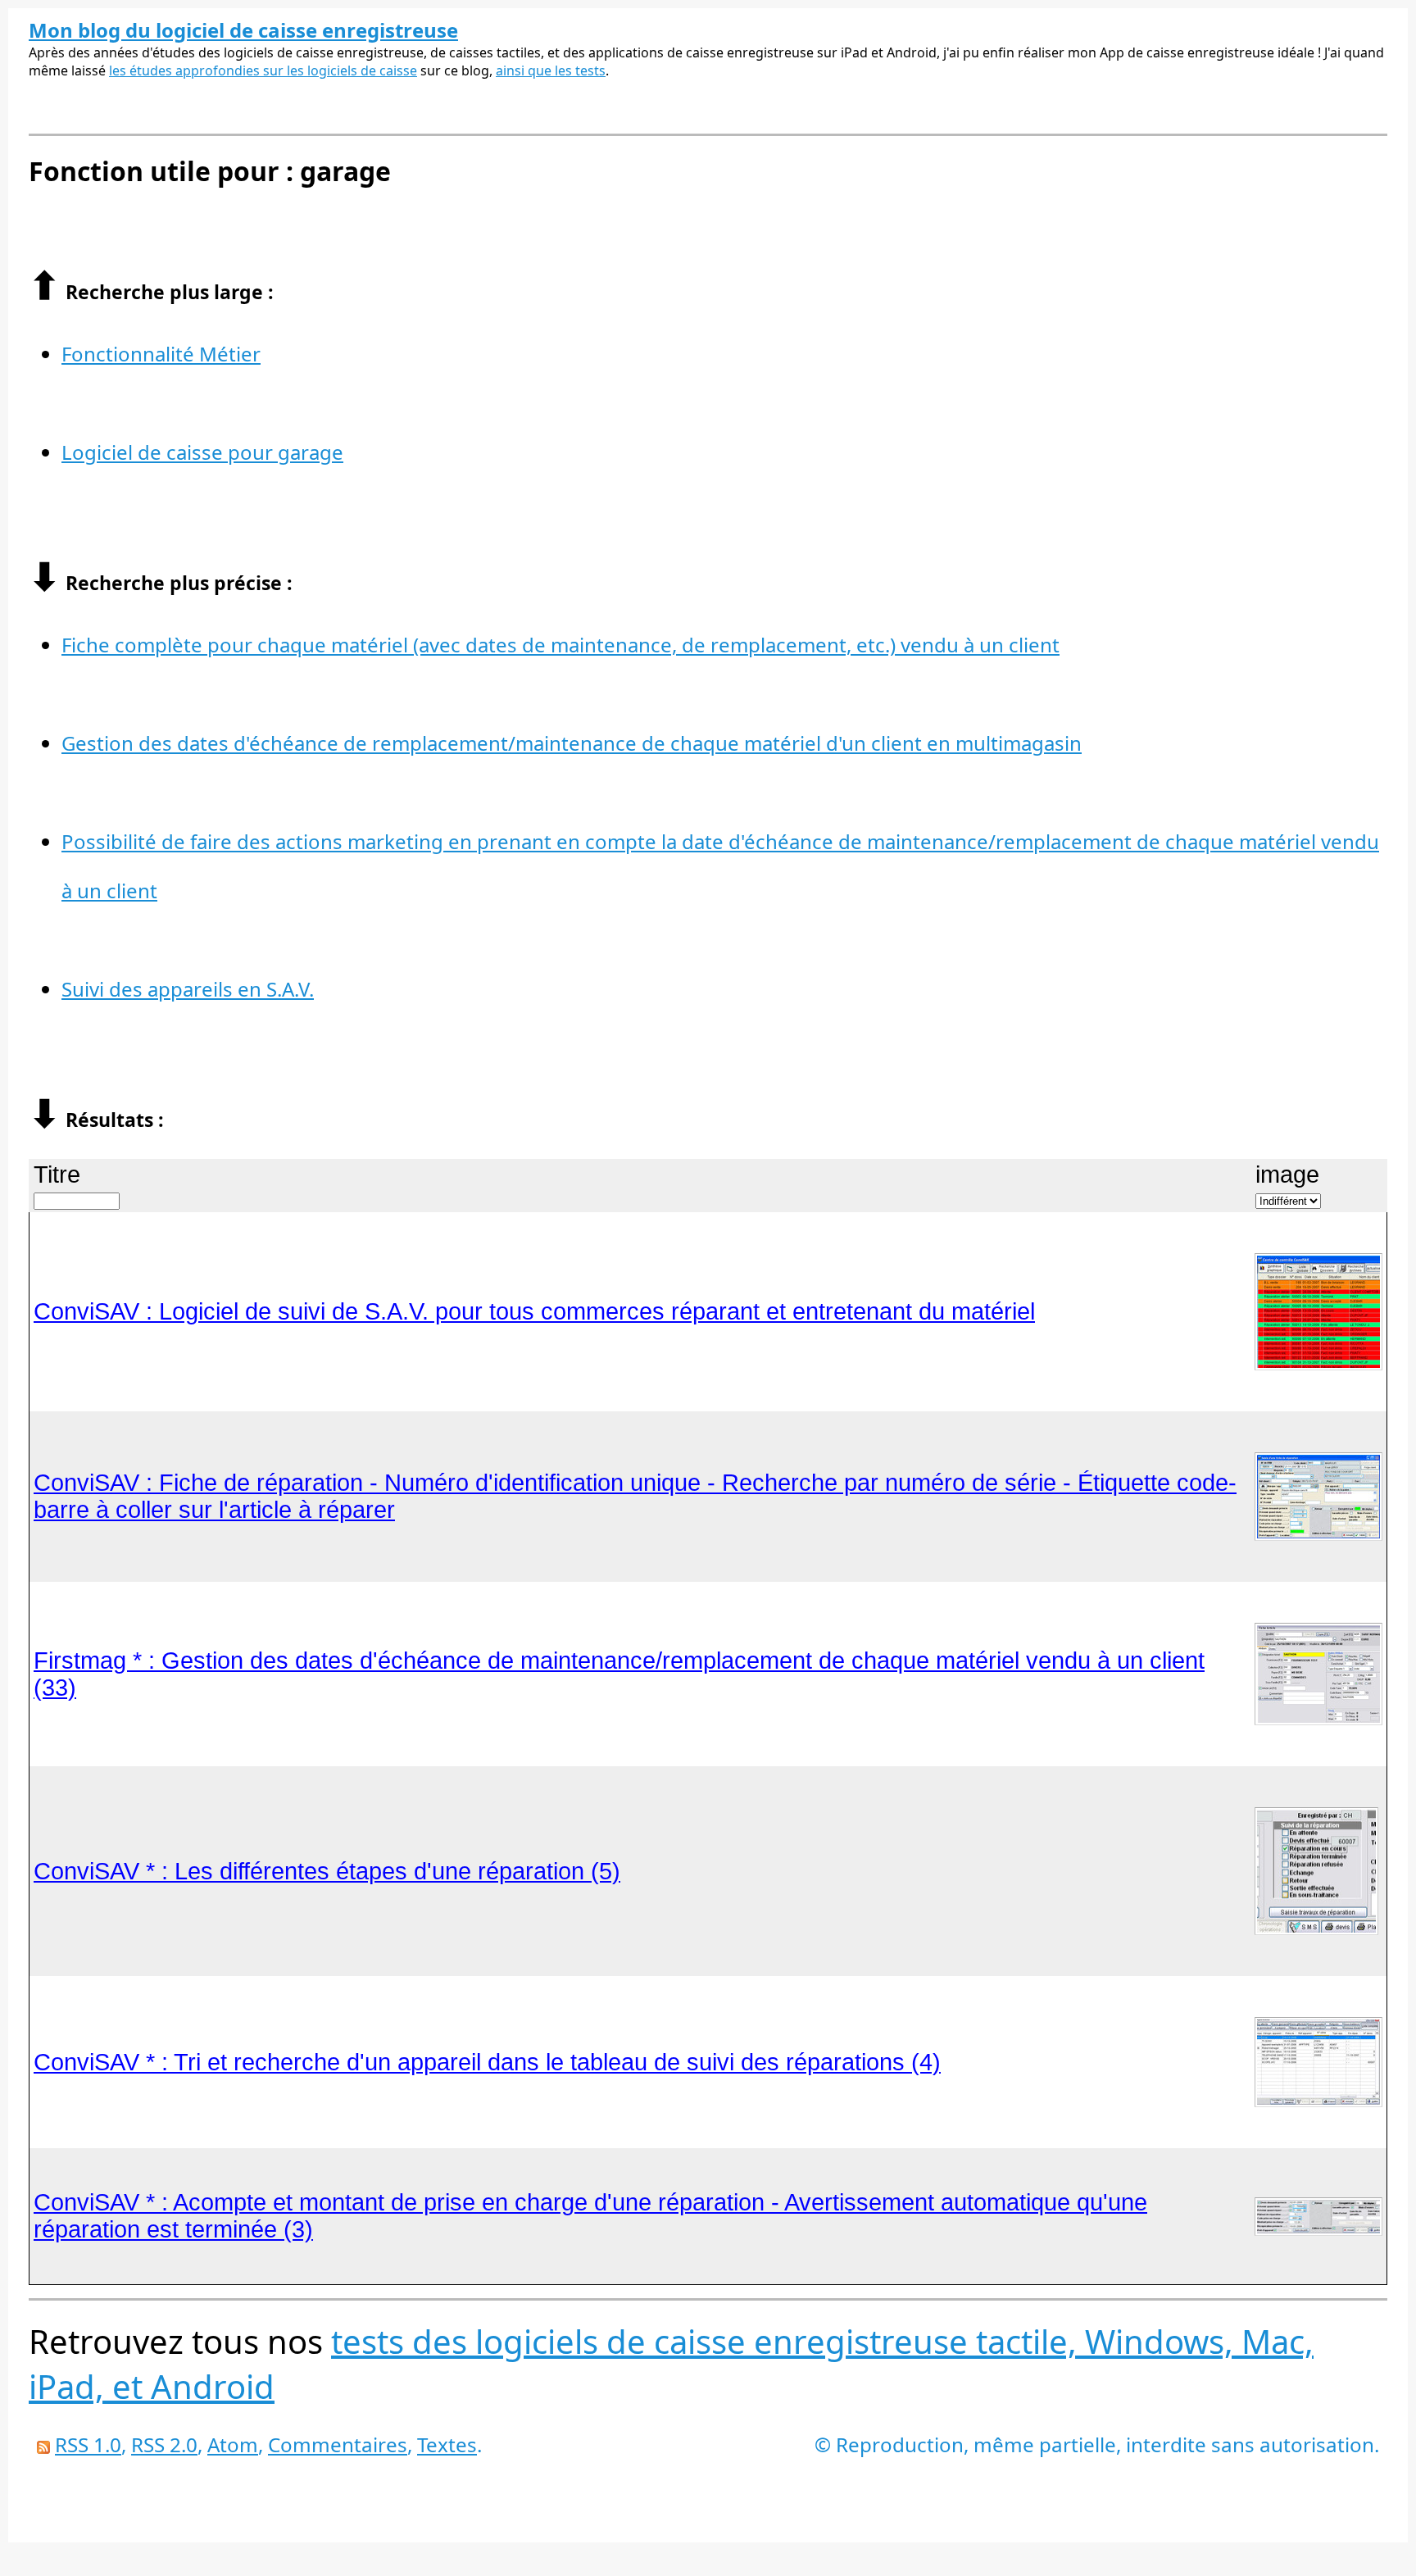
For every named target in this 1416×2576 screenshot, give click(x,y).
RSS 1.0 (88, 2444)
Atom (233, 2444)
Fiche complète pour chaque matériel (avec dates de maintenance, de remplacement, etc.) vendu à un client (560, 645)
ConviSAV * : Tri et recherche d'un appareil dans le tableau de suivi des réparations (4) (487, 2062)
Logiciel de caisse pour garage (202, 452)
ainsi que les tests (551, 70)
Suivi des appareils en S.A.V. (188, 989)
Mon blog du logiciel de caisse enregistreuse (243, 30)
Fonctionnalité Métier (161, 354)
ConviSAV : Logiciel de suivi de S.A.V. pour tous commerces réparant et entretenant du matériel (534, 1311)
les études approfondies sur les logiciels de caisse (263, 70)
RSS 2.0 (164, 2444)
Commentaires (338, 2444)
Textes (447, 2444)
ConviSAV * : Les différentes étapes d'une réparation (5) (327, 1871)
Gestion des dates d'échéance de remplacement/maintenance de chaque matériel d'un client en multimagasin (572, 743)
